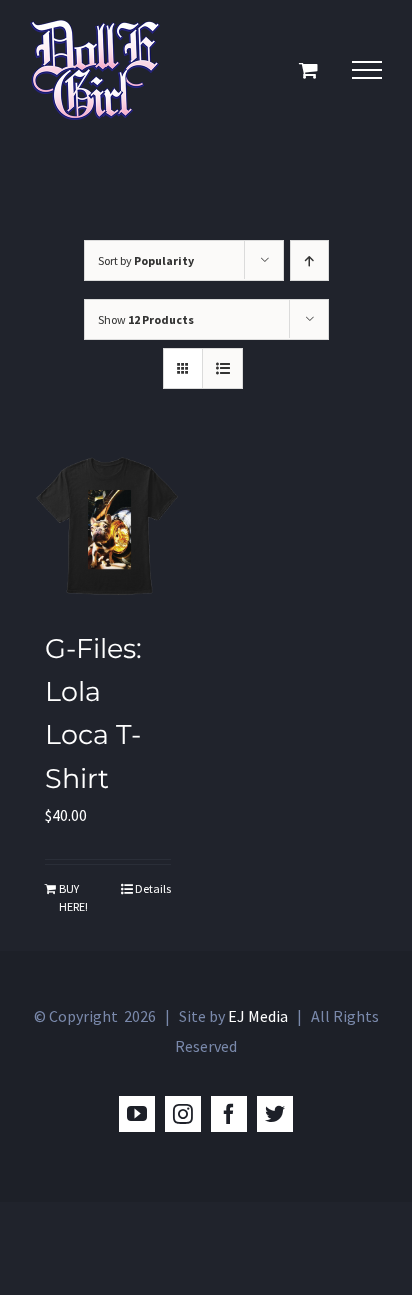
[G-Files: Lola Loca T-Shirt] (108, 528)
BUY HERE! (73, 897)
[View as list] (222, 368)
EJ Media (258, 1016)
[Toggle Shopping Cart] (308, 69)
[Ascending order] (309, 260)
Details (153, 888)
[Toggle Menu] (367, 70)
